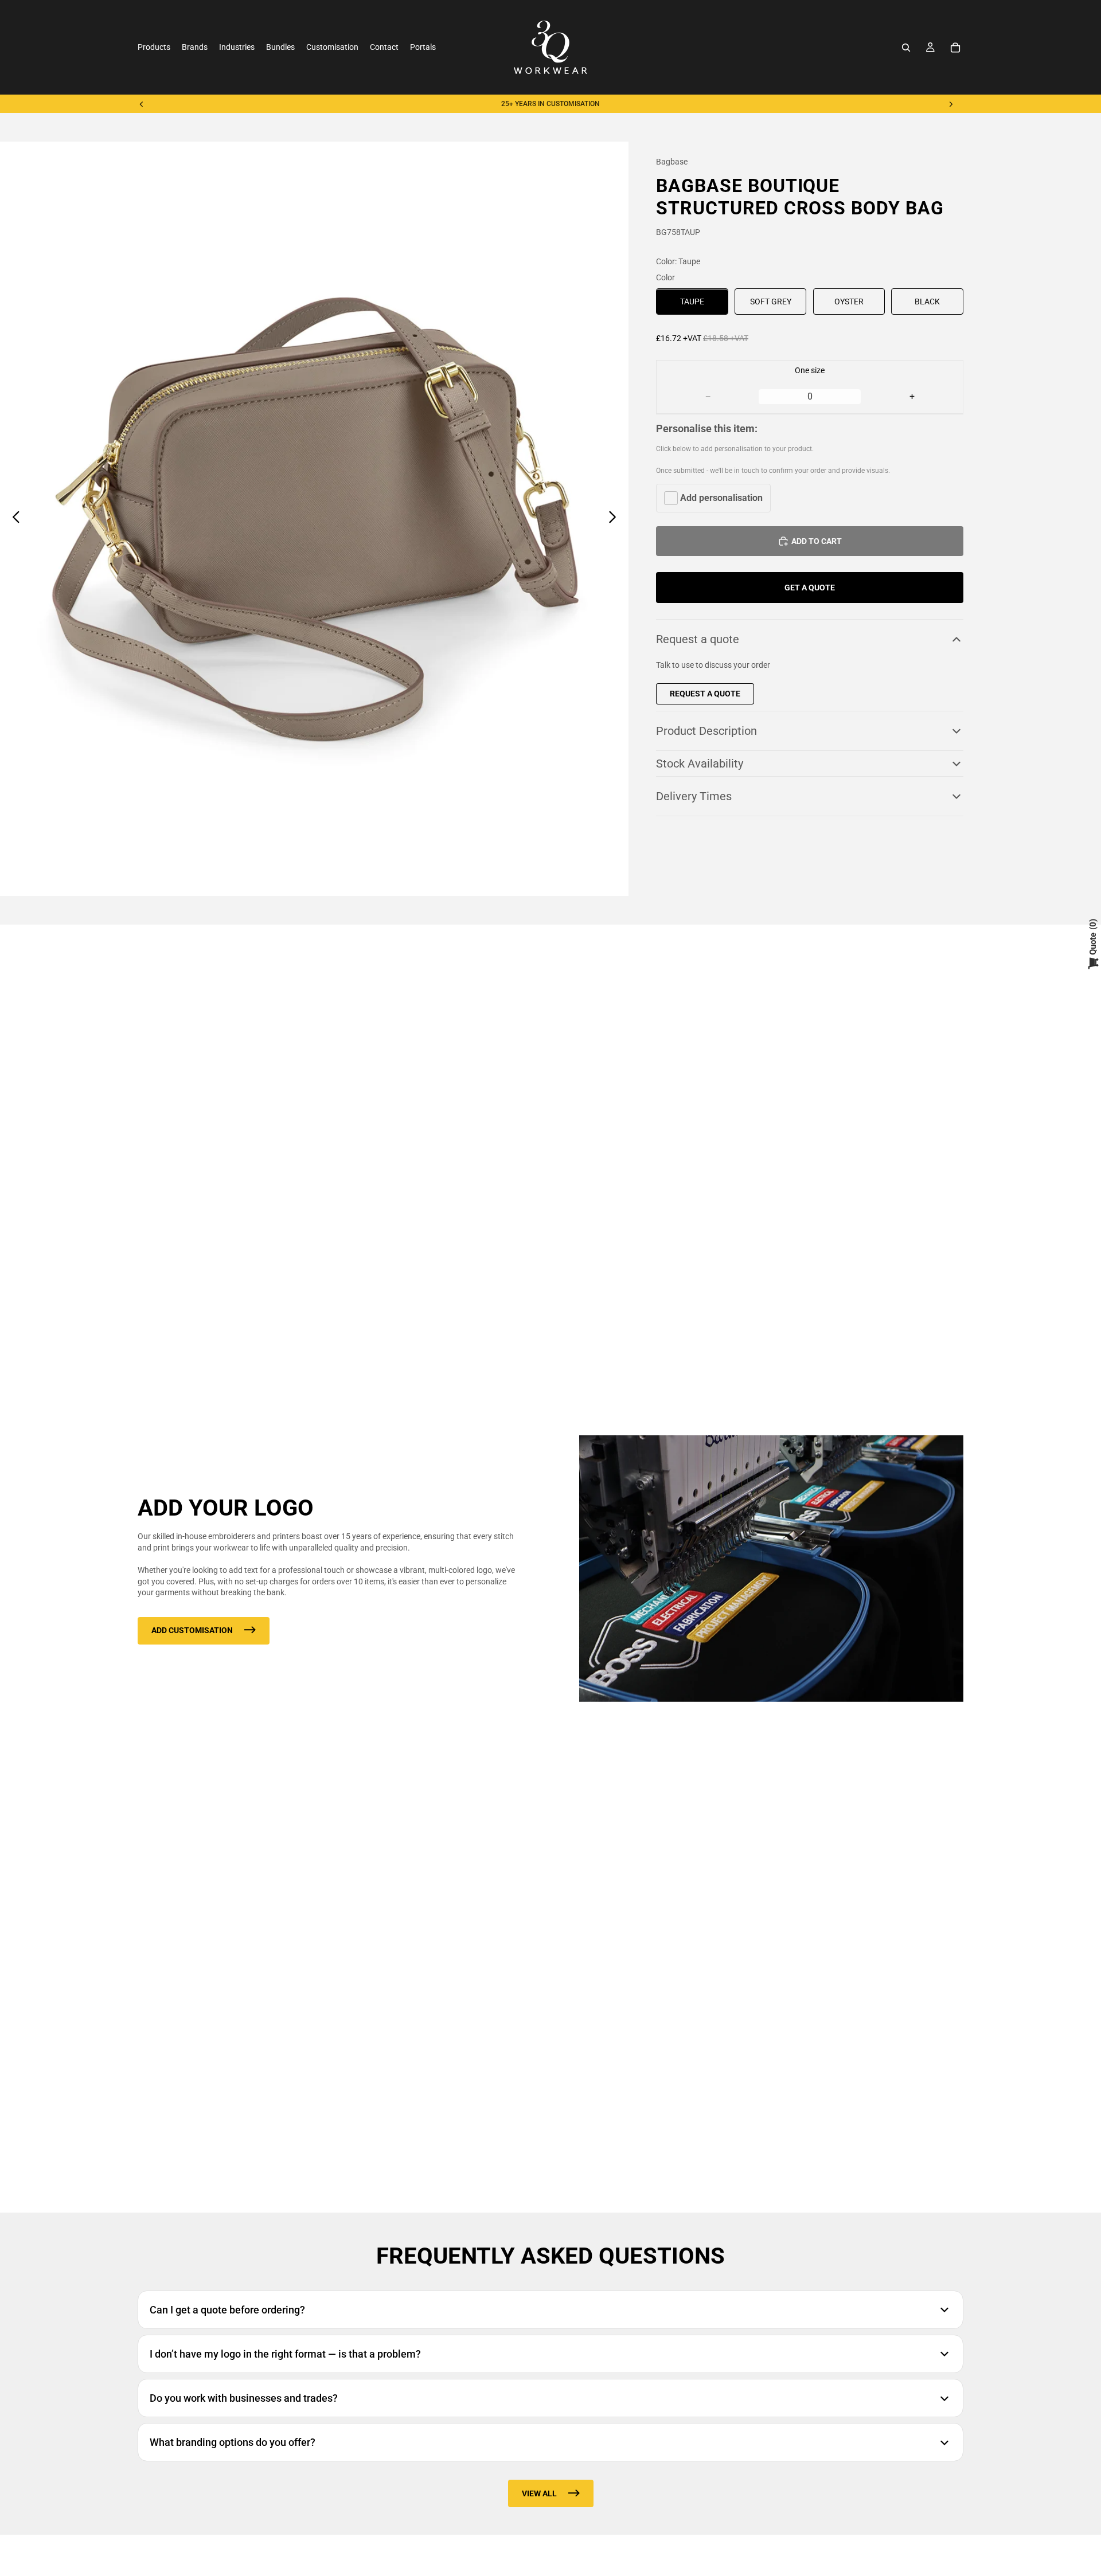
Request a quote (698, 640)
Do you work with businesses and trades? (244, 2398)
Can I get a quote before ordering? (227, 2310)
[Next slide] (951, 104)
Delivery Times (694, 796)
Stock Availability (700, 764)
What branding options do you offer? (233, 2442)
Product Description (706, 731)
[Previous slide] (142, 104)
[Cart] (955, 48)
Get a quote (810, 588)
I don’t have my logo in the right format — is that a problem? (285, 2354)
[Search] (906, 48)
